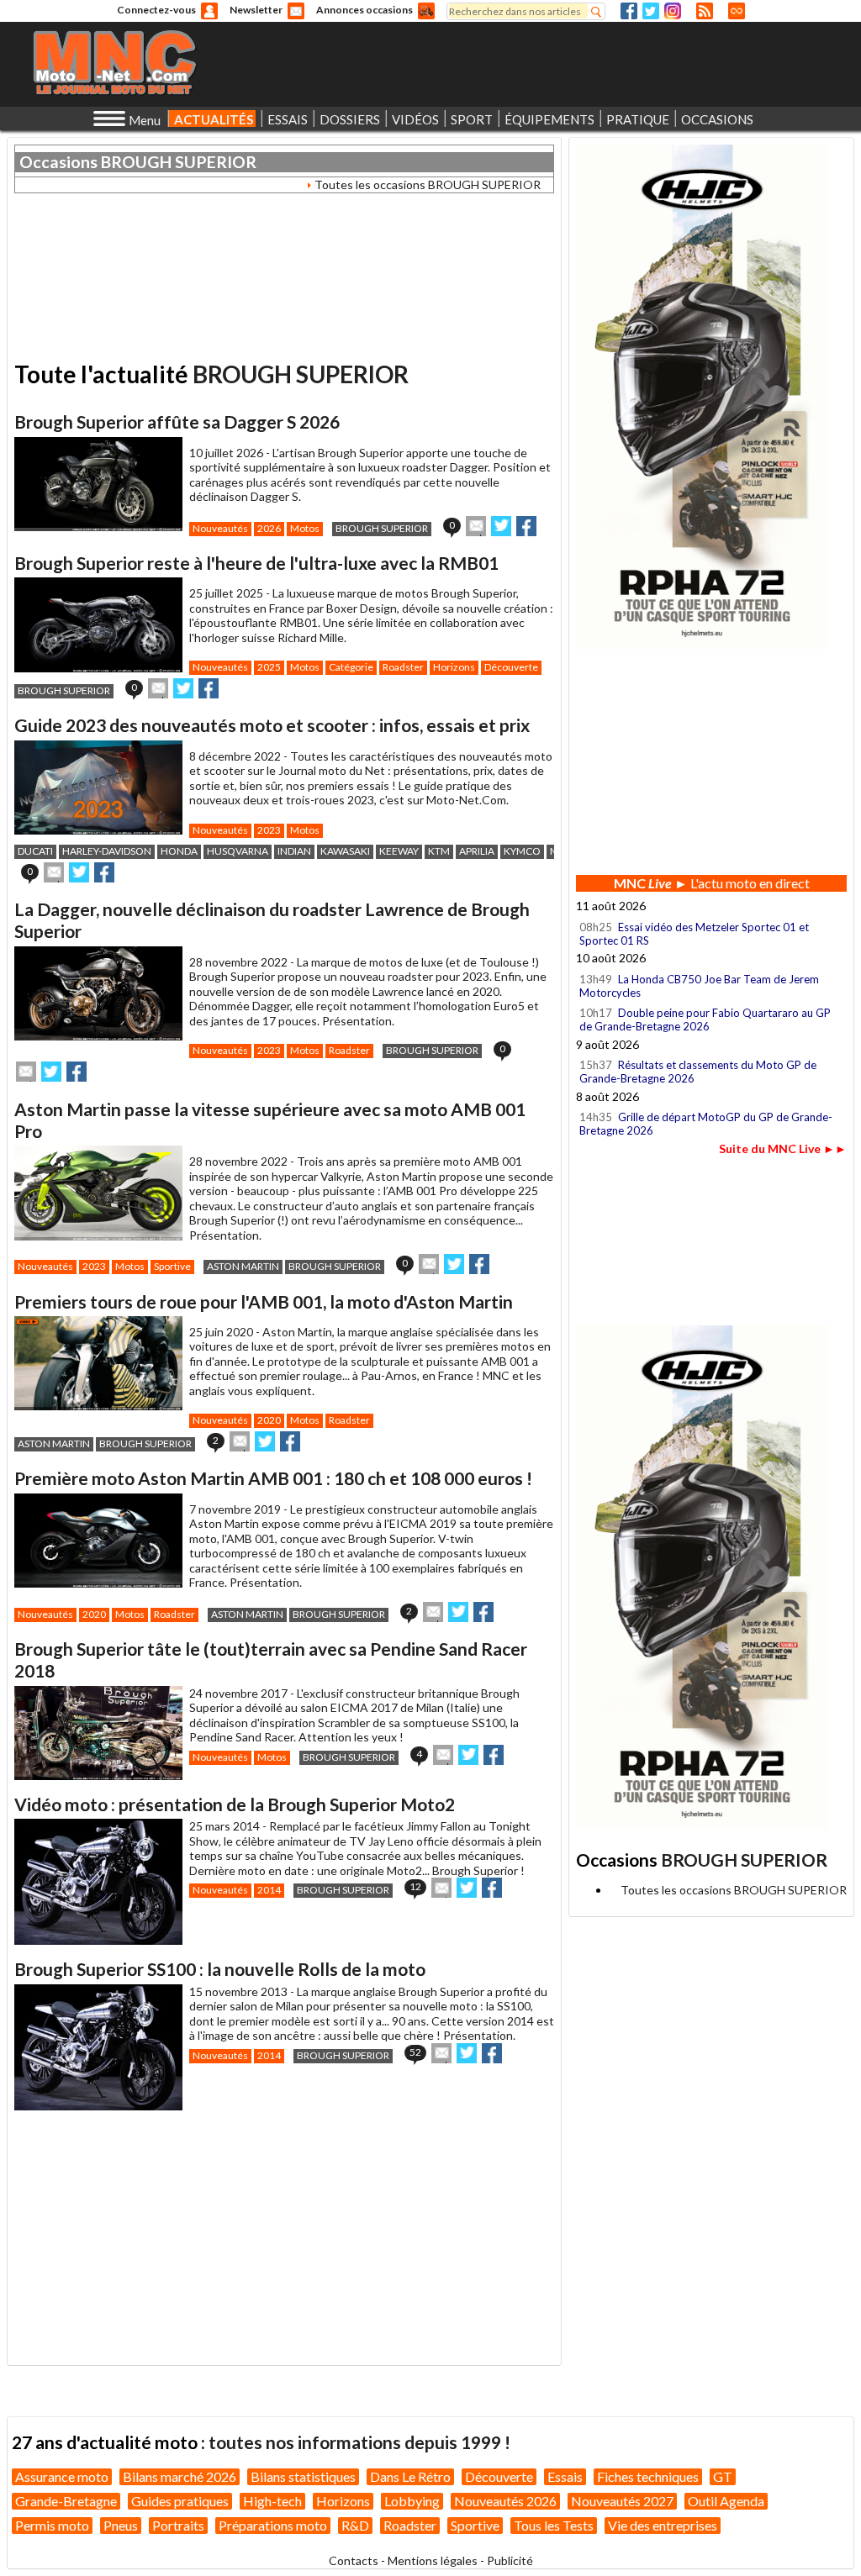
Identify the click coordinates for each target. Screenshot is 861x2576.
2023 (269, 830)
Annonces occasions (364, 10)
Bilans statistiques (303, 2476)
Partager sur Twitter (501, 526)
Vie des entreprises (663, 2525)
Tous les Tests (554, 2525)
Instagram (673, 11)
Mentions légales (433, 2560)
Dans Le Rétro (410, 2476)
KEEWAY (399, 851)
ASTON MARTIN (243, 1266)
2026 (269, 528)
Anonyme (209, 11)
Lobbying (412, 2501)
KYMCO (522, 851)
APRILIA (477, 851)
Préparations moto (273, 2525)
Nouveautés (220, 528)
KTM (439, 851)
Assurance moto (62, 2476)
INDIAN (294, 851)
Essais (565, 2476)
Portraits (178, 2525)
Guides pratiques (180, 2501)
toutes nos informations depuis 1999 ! (359, 2442)
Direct (737, 11)
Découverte (511, 667)
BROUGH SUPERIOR (179, 162)
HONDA (179, 851)
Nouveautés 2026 (505, 2501)
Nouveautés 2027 (622, 2501)
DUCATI (35, 851)
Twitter (651, 11)
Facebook (629, 11)
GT (723, 2476)
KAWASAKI (345, 851)
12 (415, 1886)
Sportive (172, 1266)
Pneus (121, 2525)
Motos (305, 528)
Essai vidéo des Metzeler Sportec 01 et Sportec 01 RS (694, 934)
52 (415, 2052)
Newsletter (256, 10)
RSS (705, 11)
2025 (269, 667)
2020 (269, 1420)
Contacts (354, 2560)
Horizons (454, 667)
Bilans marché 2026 (180, 2476)
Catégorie (351, 667)
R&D (355, 2525)
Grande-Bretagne (66, 2501)
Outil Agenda (726, 2501)
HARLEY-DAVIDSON (107, 851)
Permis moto (52, 2525)
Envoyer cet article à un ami (476, 526)
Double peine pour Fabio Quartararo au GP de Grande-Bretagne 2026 (705, 1019)
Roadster (403, 667)
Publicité (510, 2560)
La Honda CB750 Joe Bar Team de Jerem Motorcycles (699, 986)
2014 (269, 1890)
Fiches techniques (648, 2476)
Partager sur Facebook (526, 526)
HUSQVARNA (238, 851)
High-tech (272, 2501)
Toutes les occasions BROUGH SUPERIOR (428, 184)
